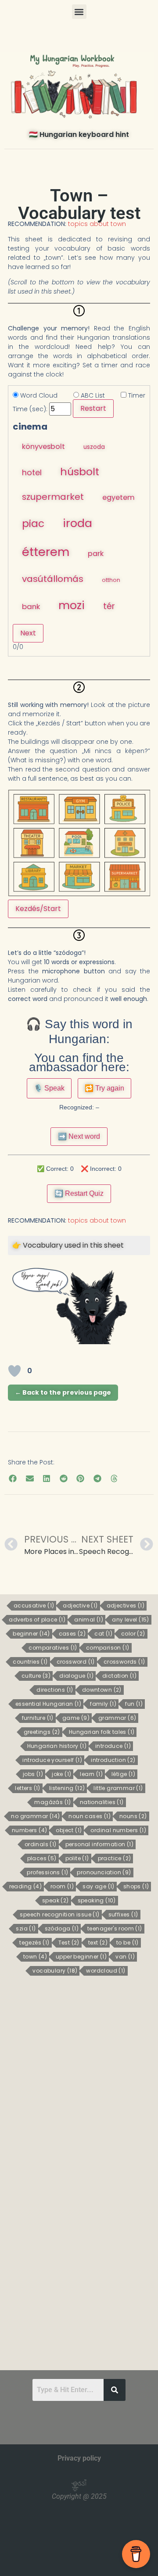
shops (136, 1887)
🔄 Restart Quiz (79, 1193)
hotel (32, 472)
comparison (108, 1648)
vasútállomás (53, 579)
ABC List (92, 395)
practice (115, 1858)
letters (27, 1788)
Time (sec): (30, 409)
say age (98, 1887)
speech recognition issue (59, 1915)
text (98, 1943)
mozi (72, 605)
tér (109, 606)
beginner (31, 1634)
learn (91, 1774)
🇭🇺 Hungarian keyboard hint (79, 135)
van (125, 1957)
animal (89, 1620)
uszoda (94, 447)
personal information (100, 1844)
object (69, 1830)
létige (123, 1774)
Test (69, 1943)
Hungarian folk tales (102, 1732)
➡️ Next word (79, 1136)
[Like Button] (14, 1371)
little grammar (118, 1788)
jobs (33, 1774)
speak (56, 1901)
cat (103, 1634)
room (62, 1887)
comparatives (53, 1648)
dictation (119, 1676)
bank (31, 606)
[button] (79, 12)
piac (33, 524)
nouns (133, 1816)
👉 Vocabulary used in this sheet (68, 1245)
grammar (117, 1718)
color (133, 1634)
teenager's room (115, 1929)
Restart (93, 408)
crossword (76, 1662)
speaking (97, 1901)
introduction (113, 1760)
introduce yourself (52, 1760)
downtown (102, 1690)
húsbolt (80, 472)
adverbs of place (37, 1620)
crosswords (124, 1662)
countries (30, 1662)
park (96, 554)
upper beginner (81, 1957)
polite (77, 1858)
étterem (46, 552)
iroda (77, 523)
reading (25, 1887)
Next (28, 633)
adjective (80, 1606)
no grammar (35, 1816)
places (42, 1858)
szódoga (62, 1929)
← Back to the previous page (63, 1392)
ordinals (41, 1844)
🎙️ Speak (49, 1088)
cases (72, 1634)
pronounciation (104, 1873)
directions (55, 1690)
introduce (113, 1746)
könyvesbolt (43, 447)
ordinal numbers (118, 1830)
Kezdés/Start (38, 909)
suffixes (123, 1915)
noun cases (90, 1816)
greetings (42, 1732)
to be (127, 1943)
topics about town (97, 224)
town (35, 1957)
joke (61, 1774)
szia (26, 1929)
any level (131, 1620)
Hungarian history (57, 1746)
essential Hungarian (48, 1704)
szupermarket (53, 497)
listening (67, 1788)
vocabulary (55, 1971)
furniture (38, 1718)
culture (36, 1676)
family (103, 1704)
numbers (29, 1830)
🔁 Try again (104, 1088)
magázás (52, 1802)
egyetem (118, 497)
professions (47, 1873)
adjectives (126, 1606)
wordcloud (106, 1971)
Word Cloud (38, 395)
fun (134, 1704)
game (76, 1718)
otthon (111, 580)
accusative (34, 1606)
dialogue (76, 1676)
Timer (136, 395)
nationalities (102, 1802)
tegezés (34, 1943)
